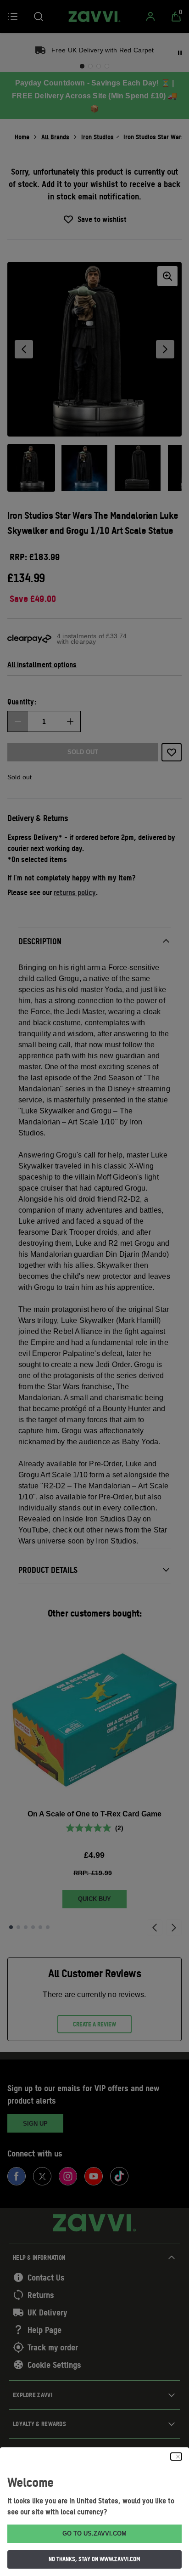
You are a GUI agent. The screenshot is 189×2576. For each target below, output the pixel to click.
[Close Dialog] (176, 2457)
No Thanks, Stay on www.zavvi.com (94, 2559)
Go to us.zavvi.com (94, 2533)
